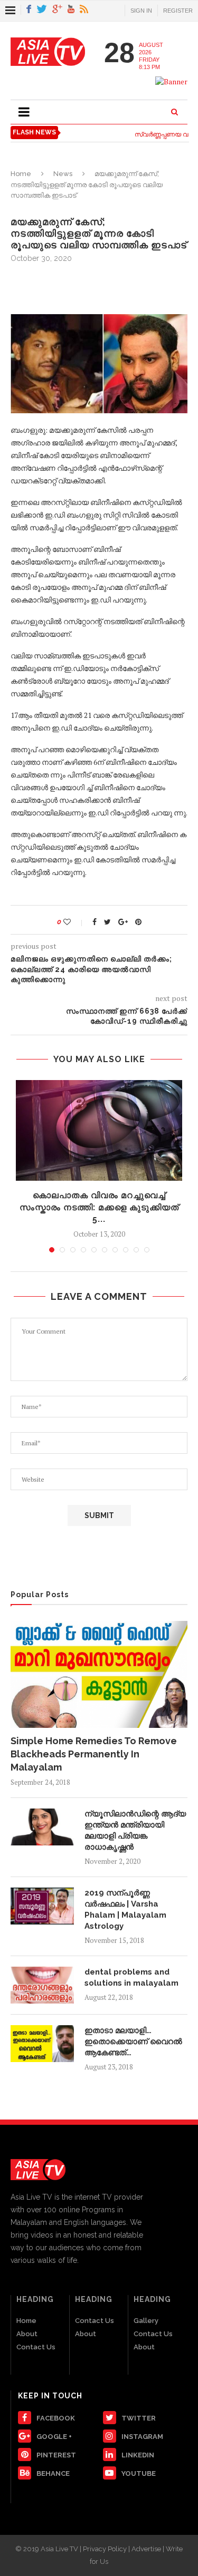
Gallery (146, 2321)
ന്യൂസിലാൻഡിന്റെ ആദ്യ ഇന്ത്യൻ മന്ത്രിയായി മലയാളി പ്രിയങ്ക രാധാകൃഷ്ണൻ (135, 1830)
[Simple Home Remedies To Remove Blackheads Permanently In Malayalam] (99, 1674)
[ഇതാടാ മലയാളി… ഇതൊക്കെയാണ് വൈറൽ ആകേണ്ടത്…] (42, 2044)
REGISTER (178, 11)
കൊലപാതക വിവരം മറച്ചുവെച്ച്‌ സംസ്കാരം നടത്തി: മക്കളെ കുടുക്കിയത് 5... (99, 1207)
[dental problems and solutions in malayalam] (42, 1985)
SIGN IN (141, 11)
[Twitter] (42, 10)
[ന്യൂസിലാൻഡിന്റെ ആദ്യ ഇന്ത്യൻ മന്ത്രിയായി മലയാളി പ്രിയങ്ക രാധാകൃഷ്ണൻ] (42, 1827)
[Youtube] (71, 10)
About (27, 2334)
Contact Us (36, 2347)
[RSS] (84, 10)
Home (21, 174)
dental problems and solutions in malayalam (131, 1977)
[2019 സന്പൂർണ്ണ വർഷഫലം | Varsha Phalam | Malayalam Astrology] (42, 1906)
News (63, 174)
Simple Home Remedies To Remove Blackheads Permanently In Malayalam (94, 1754)
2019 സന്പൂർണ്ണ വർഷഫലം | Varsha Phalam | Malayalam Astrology (125, 1909)
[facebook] (29, 10)
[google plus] (57, 10)
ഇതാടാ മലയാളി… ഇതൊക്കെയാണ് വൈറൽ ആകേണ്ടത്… (133, 2042)
